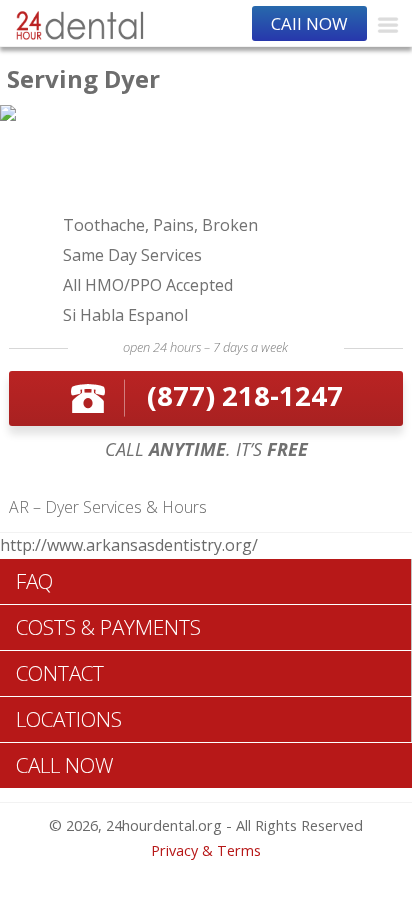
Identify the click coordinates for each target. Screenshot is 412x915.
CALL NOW (65, 765)
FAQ (34, 581)
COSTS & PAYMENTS (108, 627)
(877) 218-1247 (245, 395)
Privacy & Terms (206, 850)
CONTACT (60, 673)
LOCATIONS (69, 719)
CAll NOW (309, 23)
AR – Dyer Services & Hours (108, 507)
